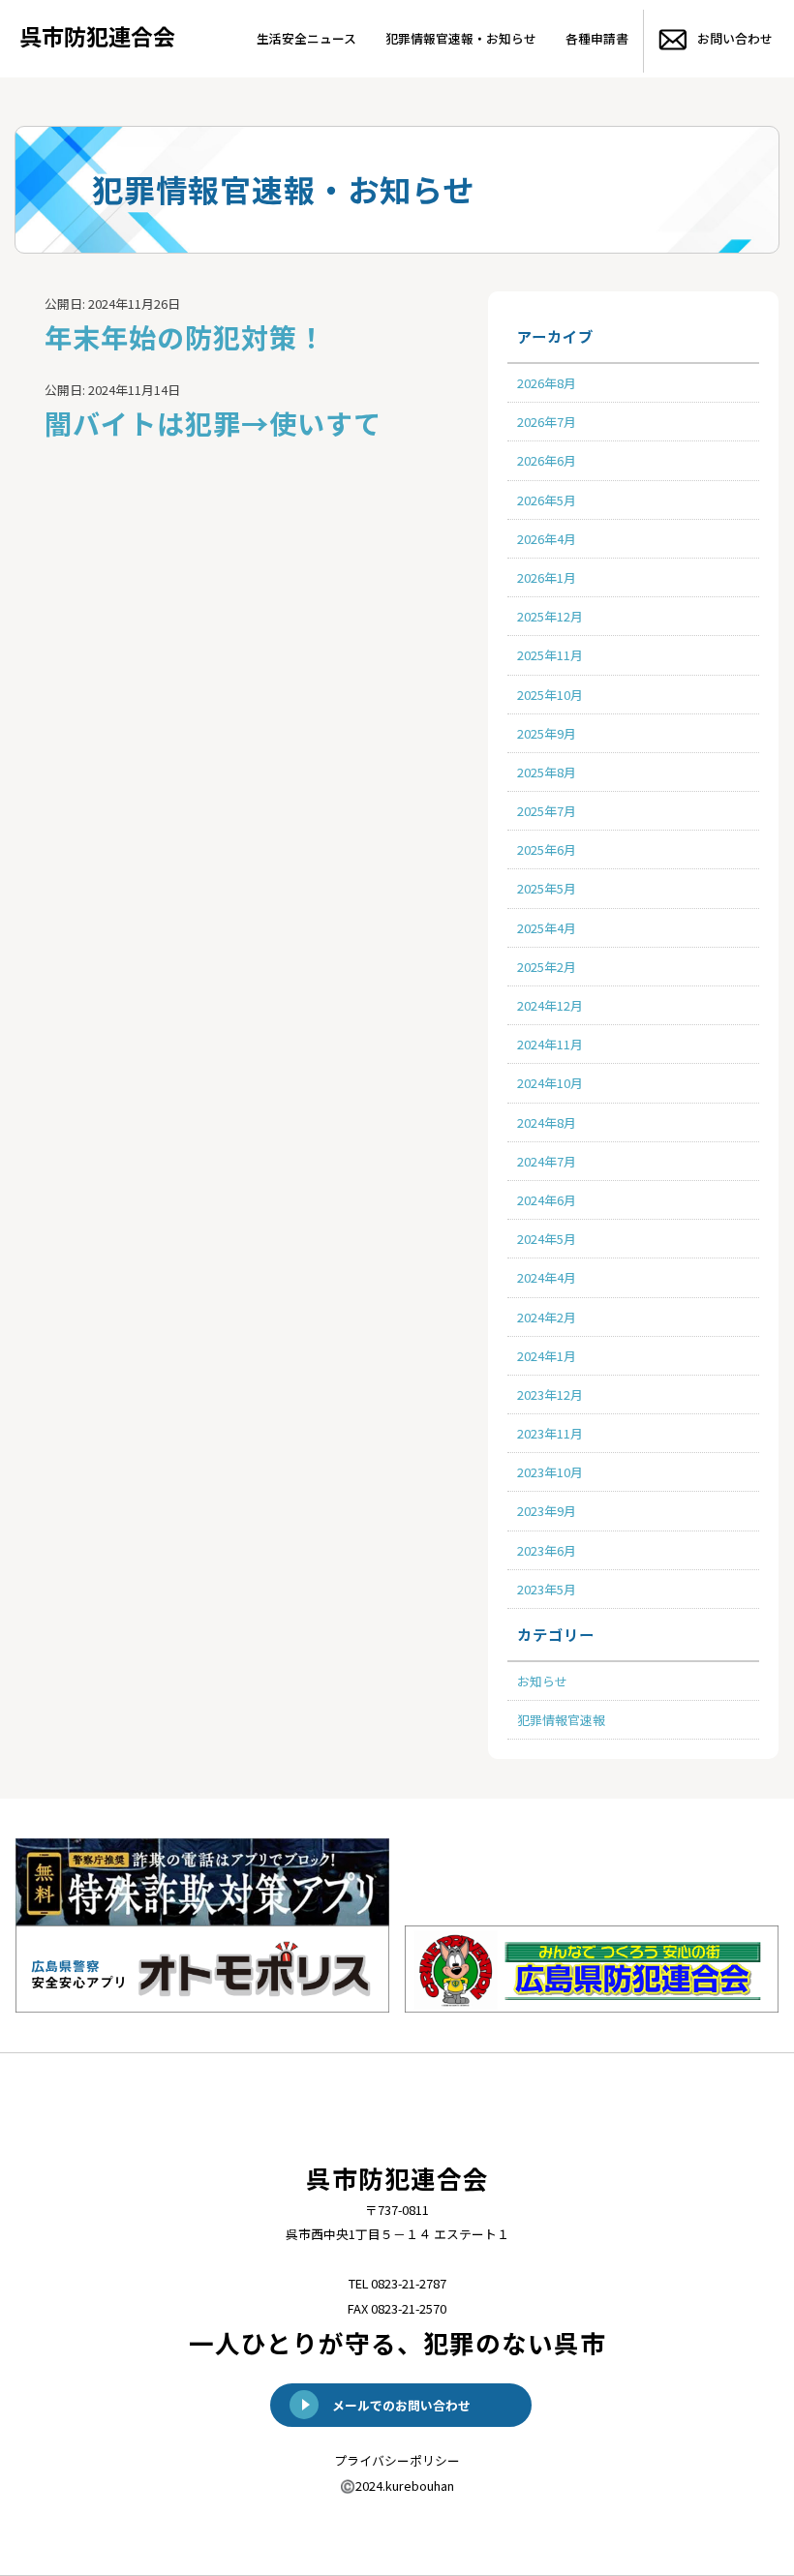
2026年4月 (547, 539)
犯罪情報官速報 (561, 1720)
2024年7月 (547, 1161)
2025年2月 (547, 967)
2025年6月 (547, 849)
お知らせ (542, 1681)
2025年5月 (547, 888)
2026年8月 (547, 383)
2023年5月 (547, 1589)
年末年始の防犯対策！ (185, 336)
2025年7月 (547, 811)
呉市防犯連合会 (97, 36)
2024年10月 (550, 1083)
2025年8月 (547, 772)
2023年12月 (550, 1394)
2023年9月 (547, 1511)
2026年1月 (547, 577)
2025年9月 (547, 733)
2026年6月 (547, 460)
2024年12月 (550, 1005)
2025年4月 (547, 928)
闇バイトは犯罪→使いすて (213, 423)
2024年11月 (550, 1044)
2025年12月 (550, 616)
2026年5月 (547, 500)
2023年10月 (550, 1472)
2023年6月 (547, 1550)
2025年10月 (550, 695)
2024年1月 (547, 1356)
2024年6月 (547, 1200)
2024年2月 (547, 1317)
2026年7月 (547, 422)
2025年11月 (550, 655)
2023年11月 (550, 1433)
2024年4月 (547, 1277)
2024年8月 (547, 1122)
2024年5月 (547, 1239)
